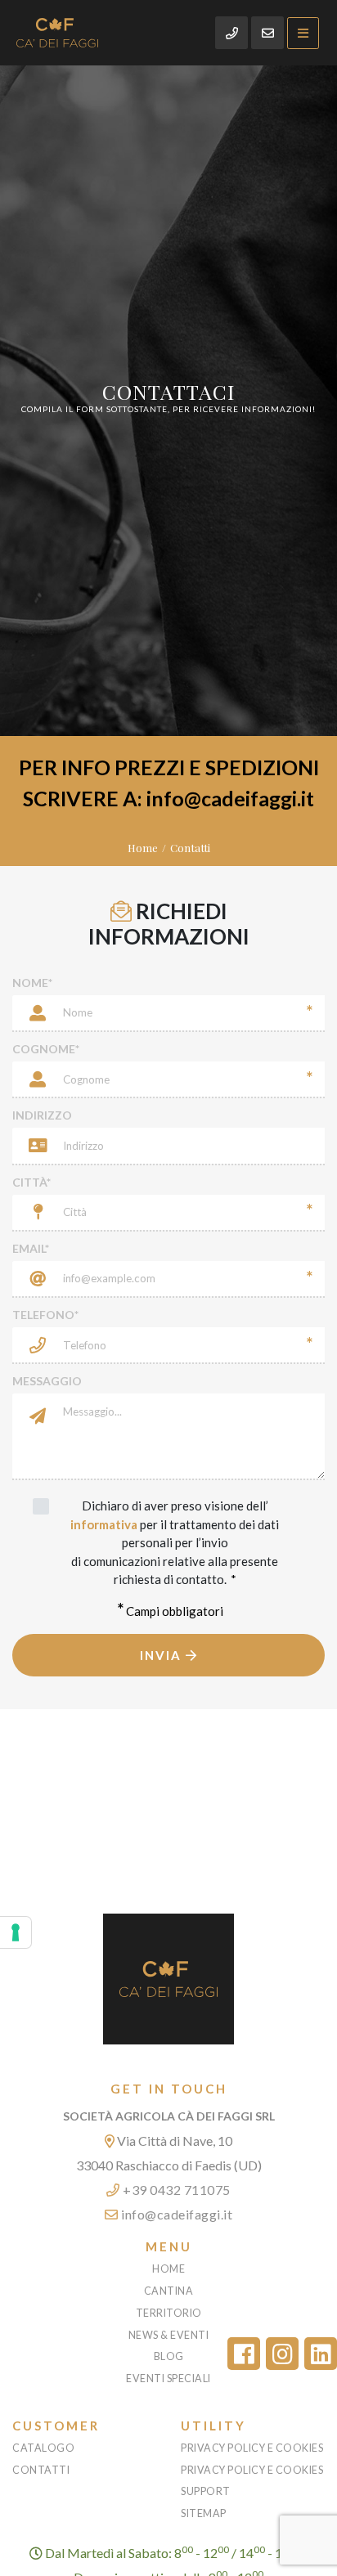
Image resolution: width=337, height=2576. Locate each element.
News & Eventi (169, 2335)
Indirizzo (42, 1115)
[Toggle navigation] (303, 33)
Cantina (169, 2291)
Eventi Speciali (168, 2379)
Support (206, 2491)
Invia (163, 1655)
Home (143, 848)
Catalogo (43, 2448)
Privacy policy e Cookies (252, 2448)
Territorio (169, 2313)
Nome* (32, 983)
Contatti (41, 2470)
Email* (31, 1248)
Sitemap (204, 2513)
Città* (31, 1182)
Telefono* (45, 1315)
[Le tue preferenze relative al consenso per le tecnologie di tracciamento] (16, 1932)
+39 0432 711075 (175, 2190)
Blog (169, 2356)
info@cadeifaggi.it (176, 2214)
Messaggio (47, 1381)
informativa (104, 1524)
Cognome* (46, 1049)
